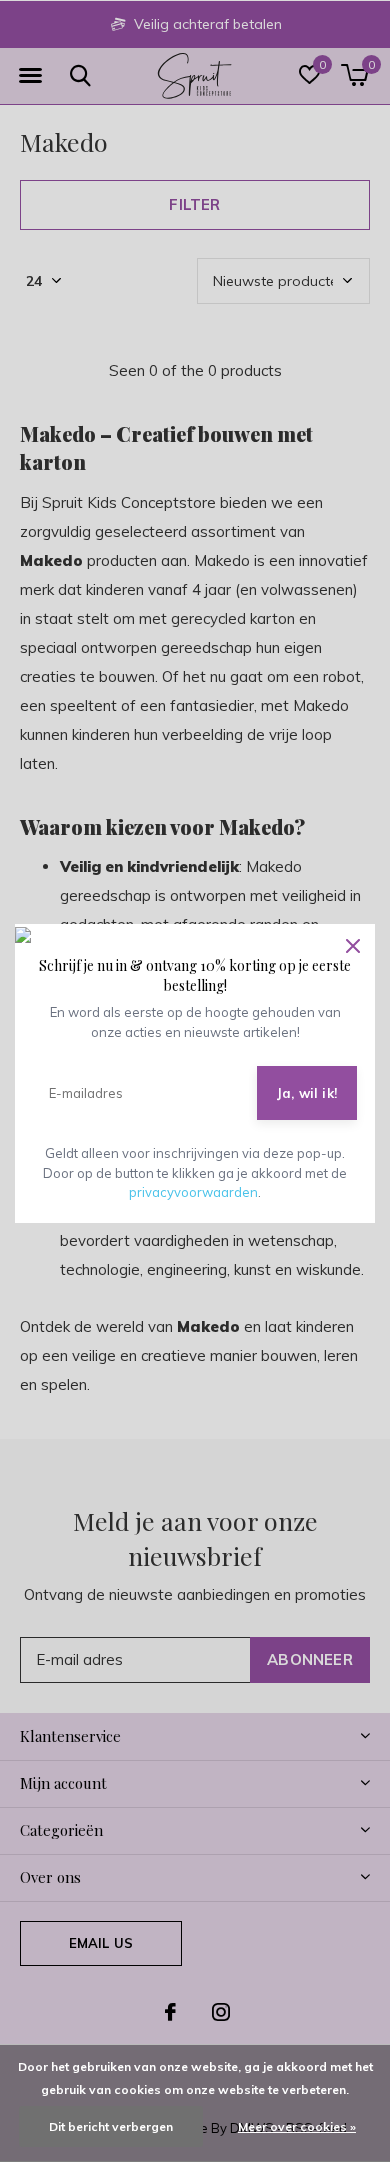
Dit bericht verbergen (111, 2126)
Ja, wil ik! (307, 1093)
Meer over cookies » (297, 2126)
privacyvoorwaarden (193, 1192)
